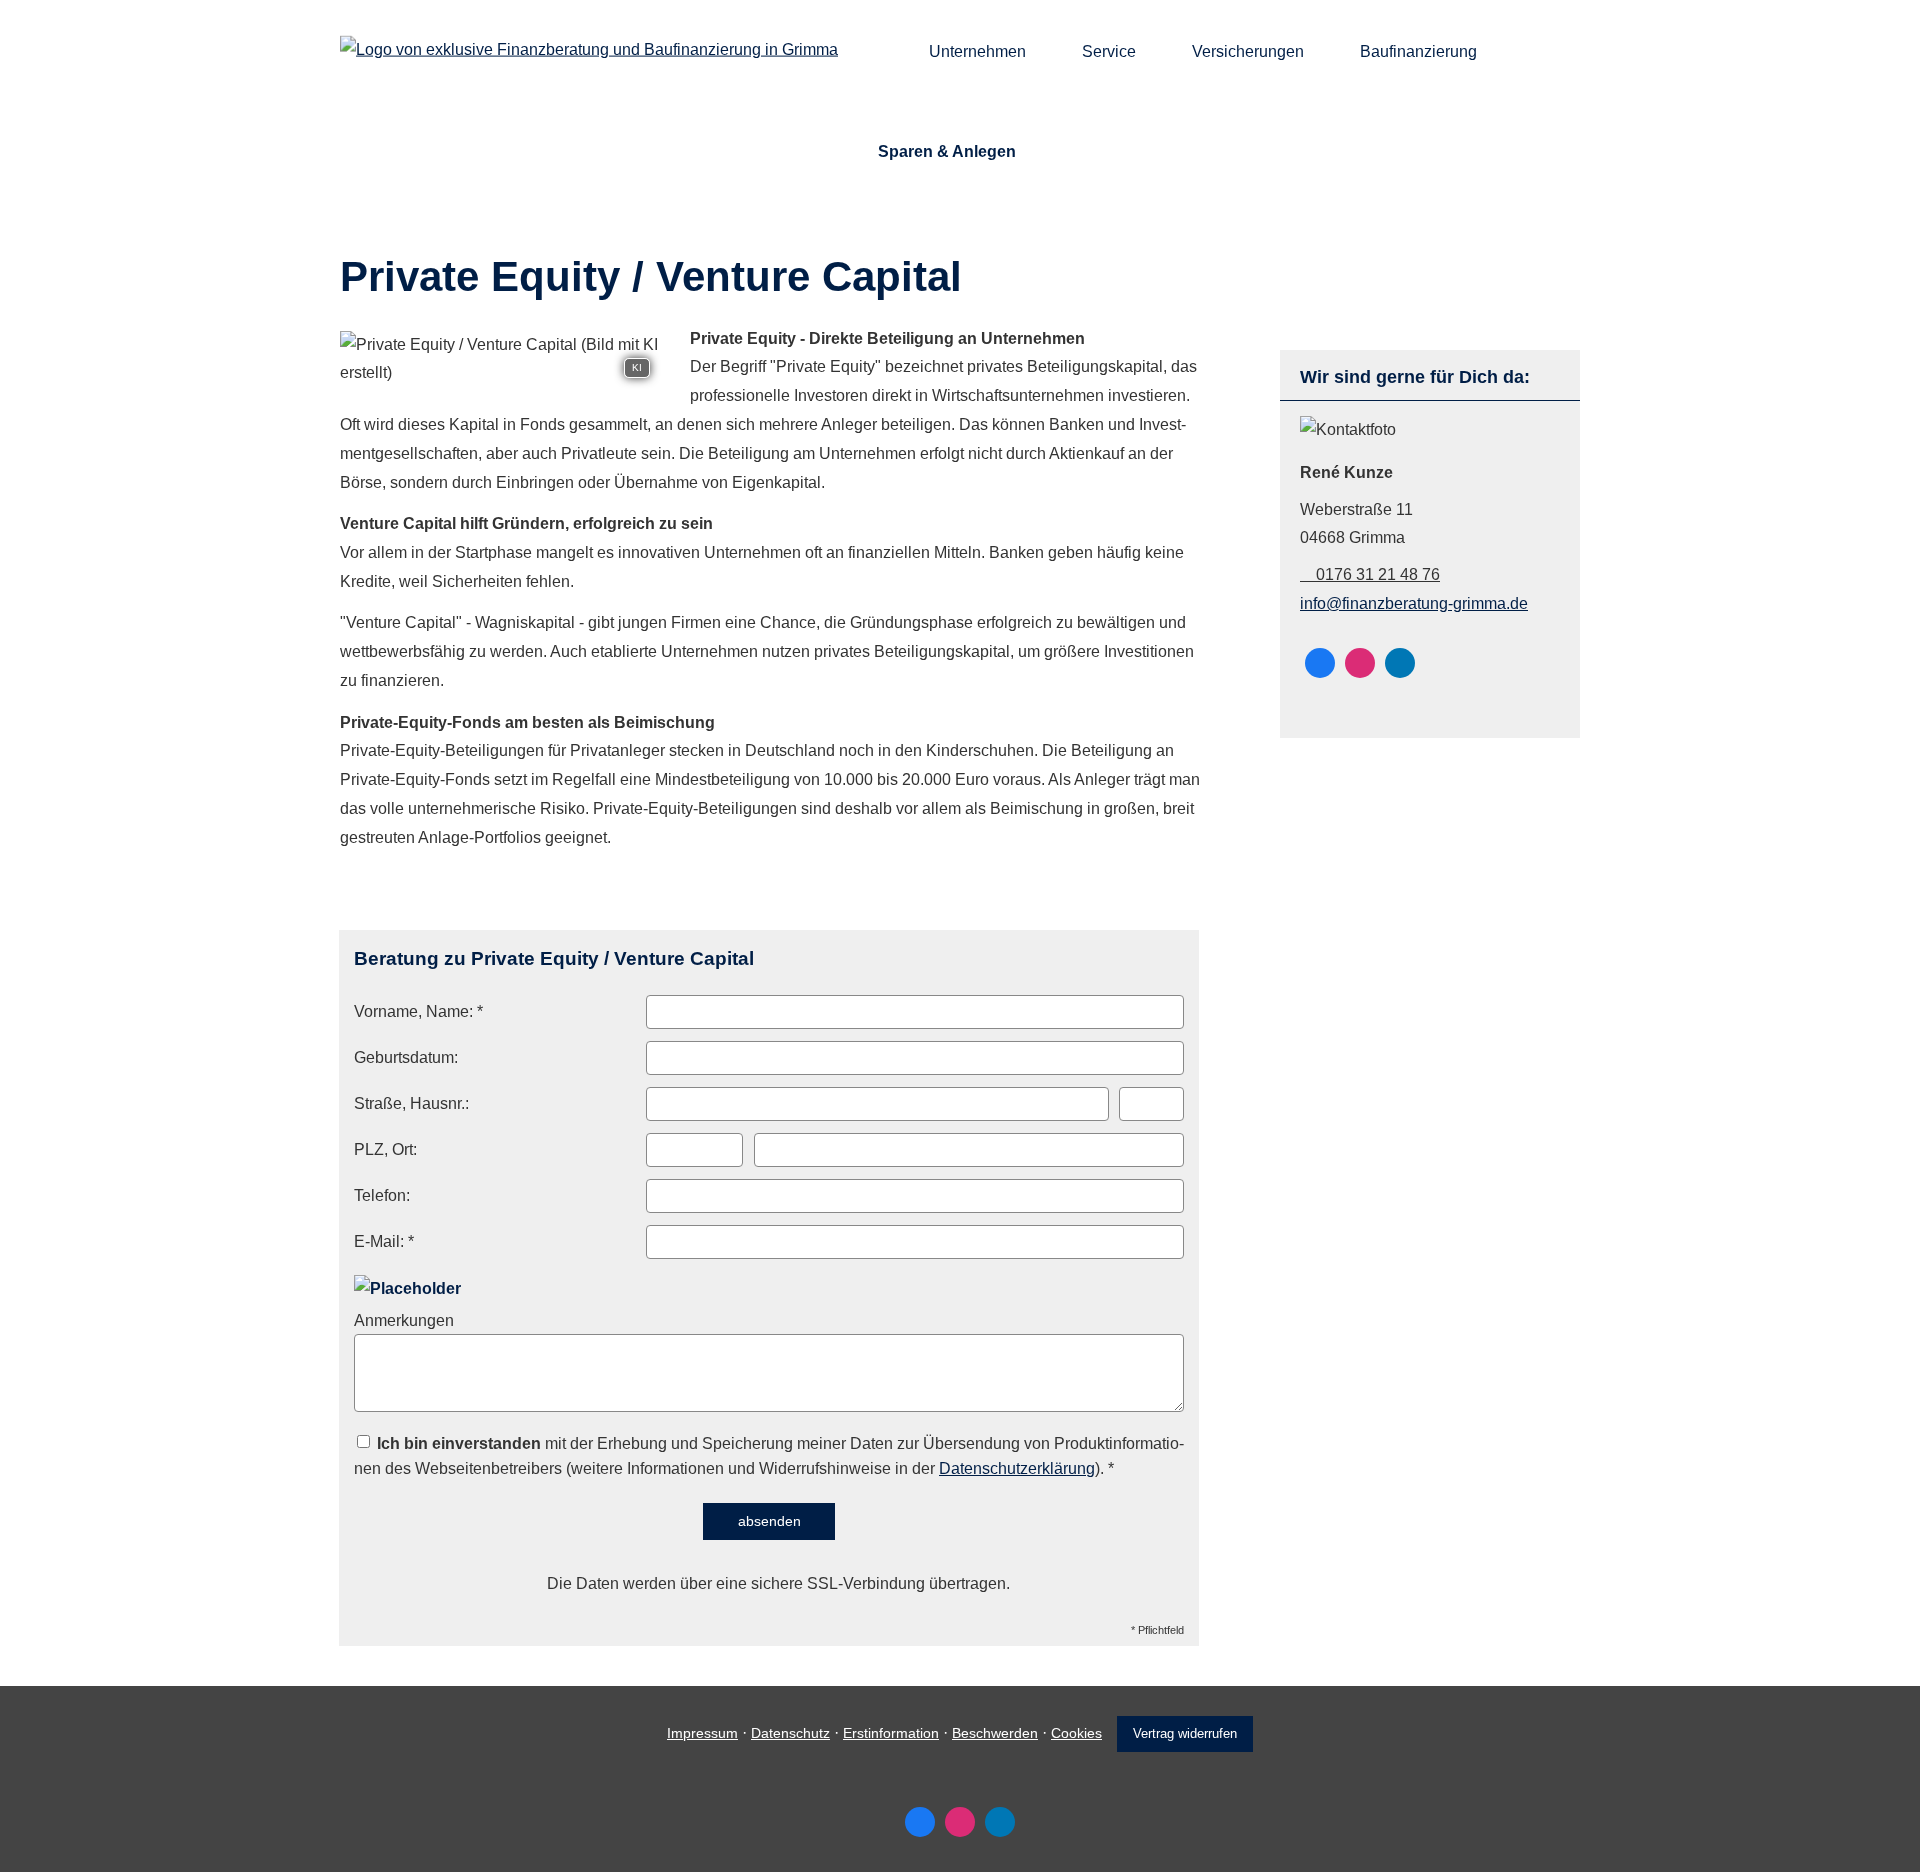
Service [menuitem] (1109, 51)
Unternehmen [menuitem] (977, 51)
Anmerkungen (404, 1320)
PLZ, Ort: (385, 1149)
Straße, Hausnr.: (411, 1103)
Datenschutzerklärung (1017, 1468)
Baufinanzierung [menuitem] (1418, 51)
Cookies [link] (1076, 1733)
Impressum (702, 1733)
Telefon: (382, 1195)
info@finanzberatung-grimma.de (1414, 603)
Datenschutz (790, 1733)
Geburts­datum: (406, 1057)
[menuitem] (883, 51)
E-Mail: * (384, 1241)
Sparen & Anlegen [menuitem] (947, 151)
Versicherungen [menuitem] (1248, 51)
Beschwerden (995, 1733)
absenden (769, 1521)
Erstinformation (891, 1733)
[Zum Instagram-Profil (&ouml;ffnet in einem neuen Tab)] (1360, 663)
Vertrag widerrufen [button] (1185, 1733)
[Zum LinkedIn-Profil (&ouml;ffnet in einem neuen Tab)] (1400, 663)
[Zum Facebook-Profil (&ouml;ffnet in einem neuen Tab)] (1320, 663)
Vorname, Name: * (418, 1011)
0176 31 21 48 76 (1378, 574)
